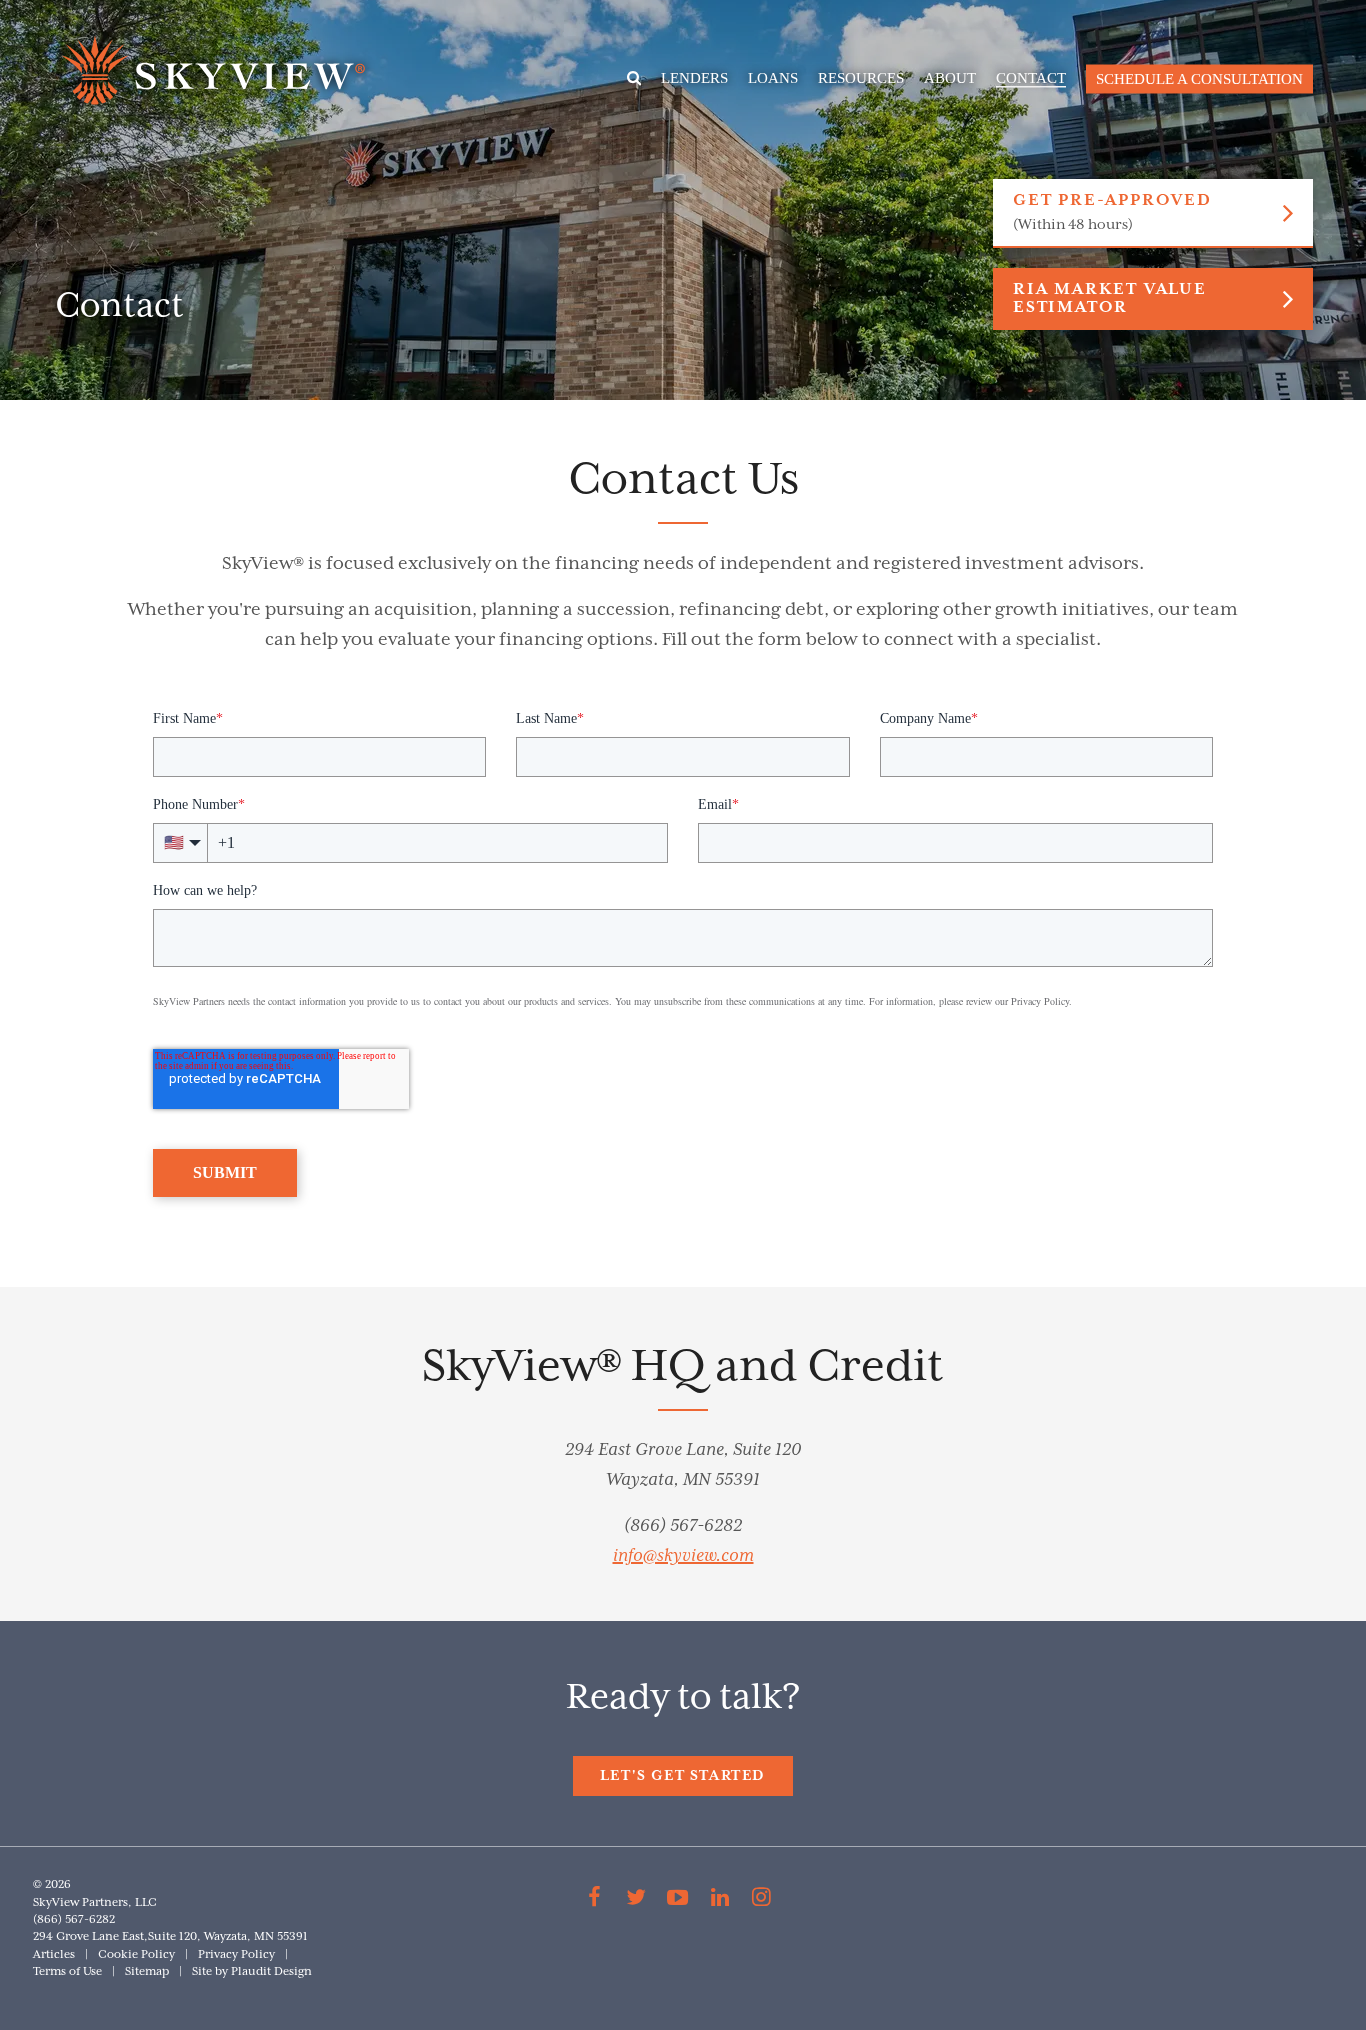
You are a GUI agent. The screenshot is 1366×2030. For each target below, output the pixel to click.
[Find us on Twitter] (637, 1900)
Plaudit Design (271, 1971)
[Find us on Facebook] (595, 1900)
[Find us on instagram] (761, 1900)
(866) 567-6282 (683, 1526)
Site (202, 1971)
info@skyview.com (683, 1556)
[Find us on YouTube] (678, 1900)
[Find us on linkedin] (720, 1900)
